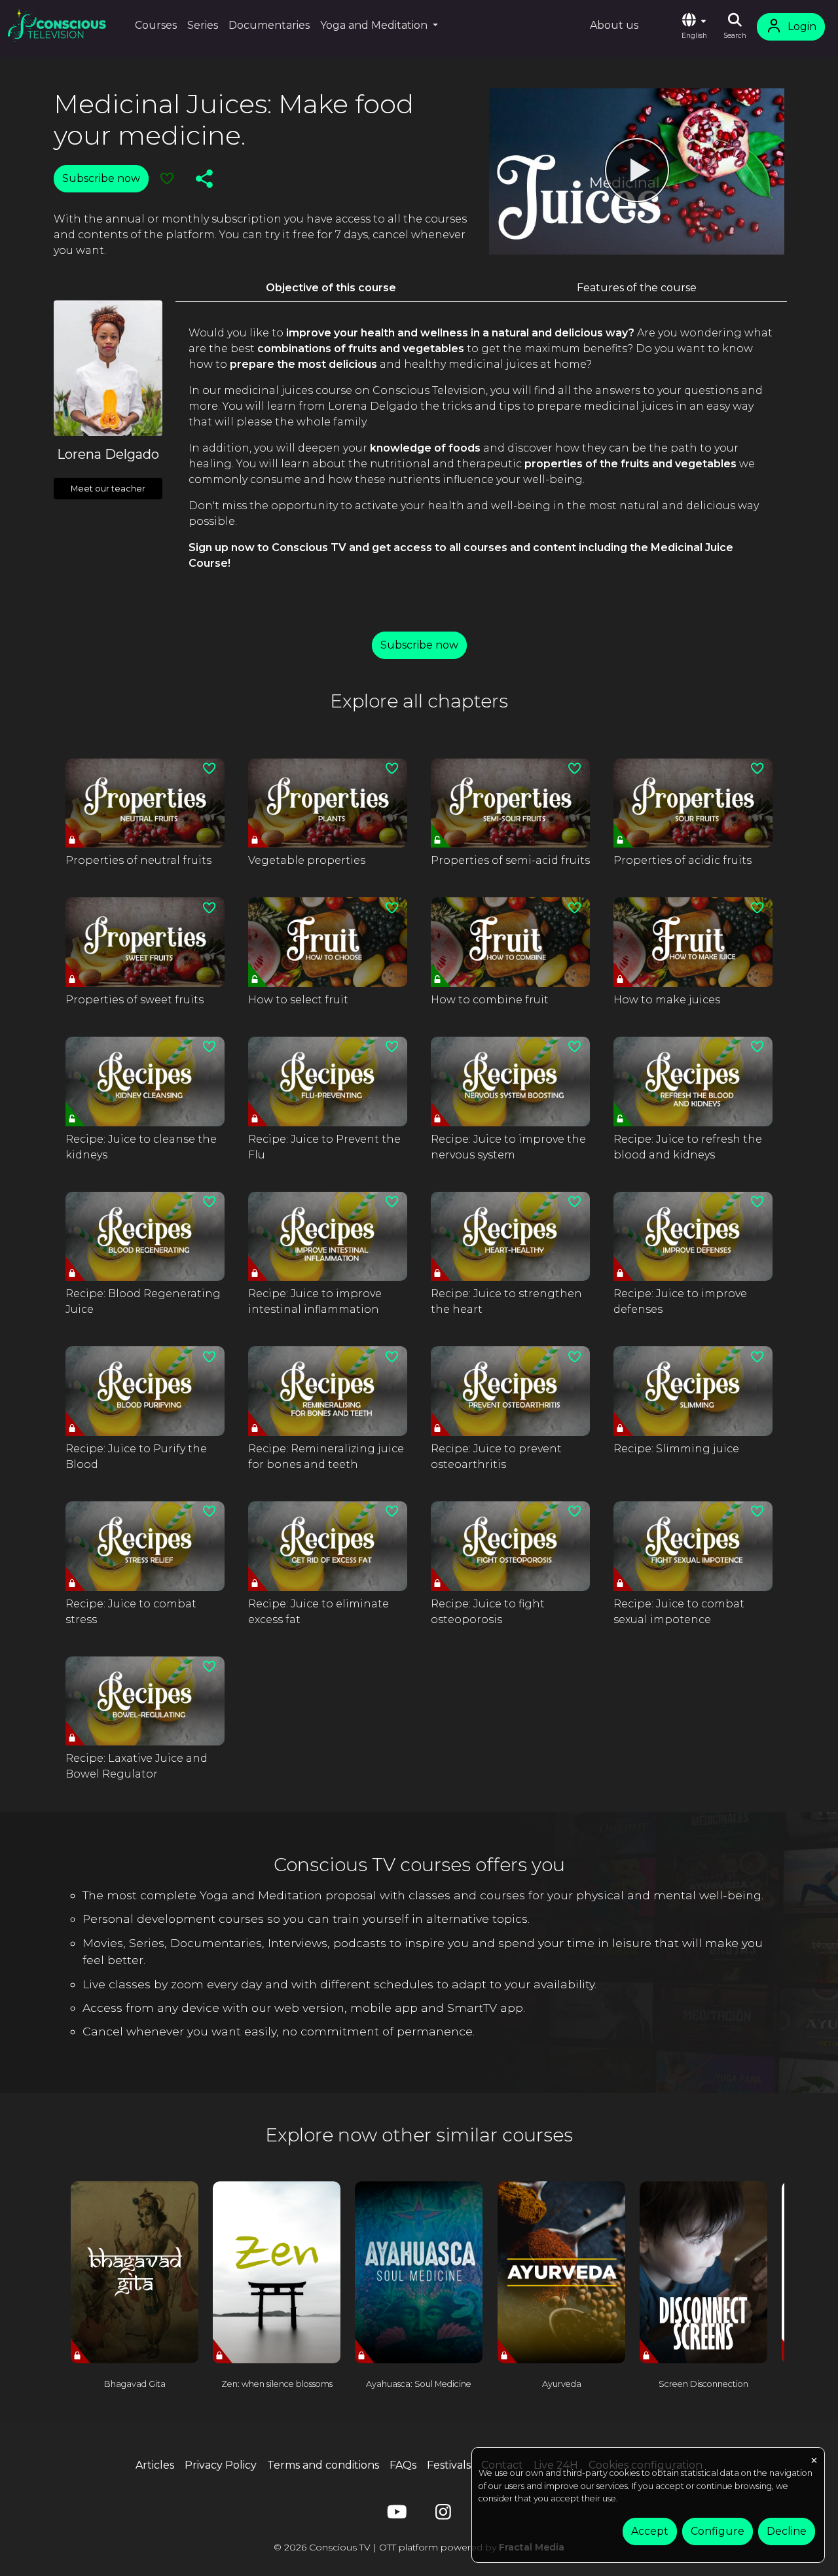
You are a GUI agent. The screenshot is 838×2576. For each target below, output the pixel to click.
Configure (718, 2531)
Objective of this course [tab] (331, 288)
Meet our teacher (108, 489)
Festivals (449, 2465)
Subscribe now (101, 178)
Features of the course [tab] (637, 288)
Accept (650, 2531)
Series (203, 25)
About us (614, 25)
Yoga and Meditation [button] (375, 25)
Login (802, 27)
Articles (155, 2465)
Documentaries (269, 25)
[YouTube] (395, 2515)
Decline (787, 2531)
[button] (694, 27)
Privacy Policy (221, 2465)
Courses (156, 25)
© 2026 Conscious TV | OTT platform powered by (419, 2547)
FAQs (403, 2465)
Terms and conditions (323, 2465)
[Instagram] (443, 2515)
